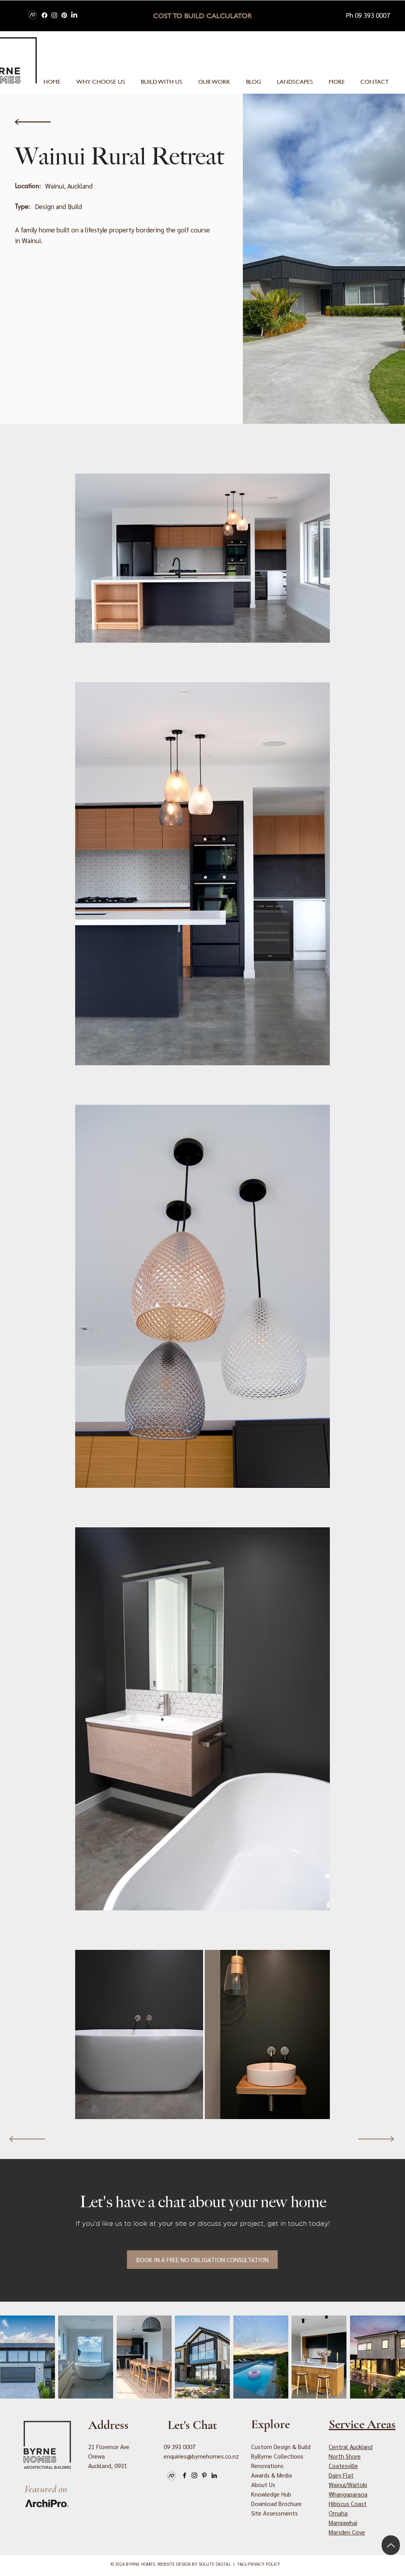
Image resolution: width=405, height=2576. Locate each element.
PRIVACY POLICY (264, 2564)
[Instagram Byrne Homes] (54, 15)
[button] (337, 82)
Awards (272, 2475)
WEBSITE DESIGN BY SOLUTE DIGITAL (194, 2564)
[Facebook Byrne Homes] (44, 15)
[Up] (391, 2545)
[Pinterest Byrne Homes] (64, 15)
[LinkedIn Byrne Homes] (74, 15)
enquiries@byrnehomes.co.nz (201, 2456)
